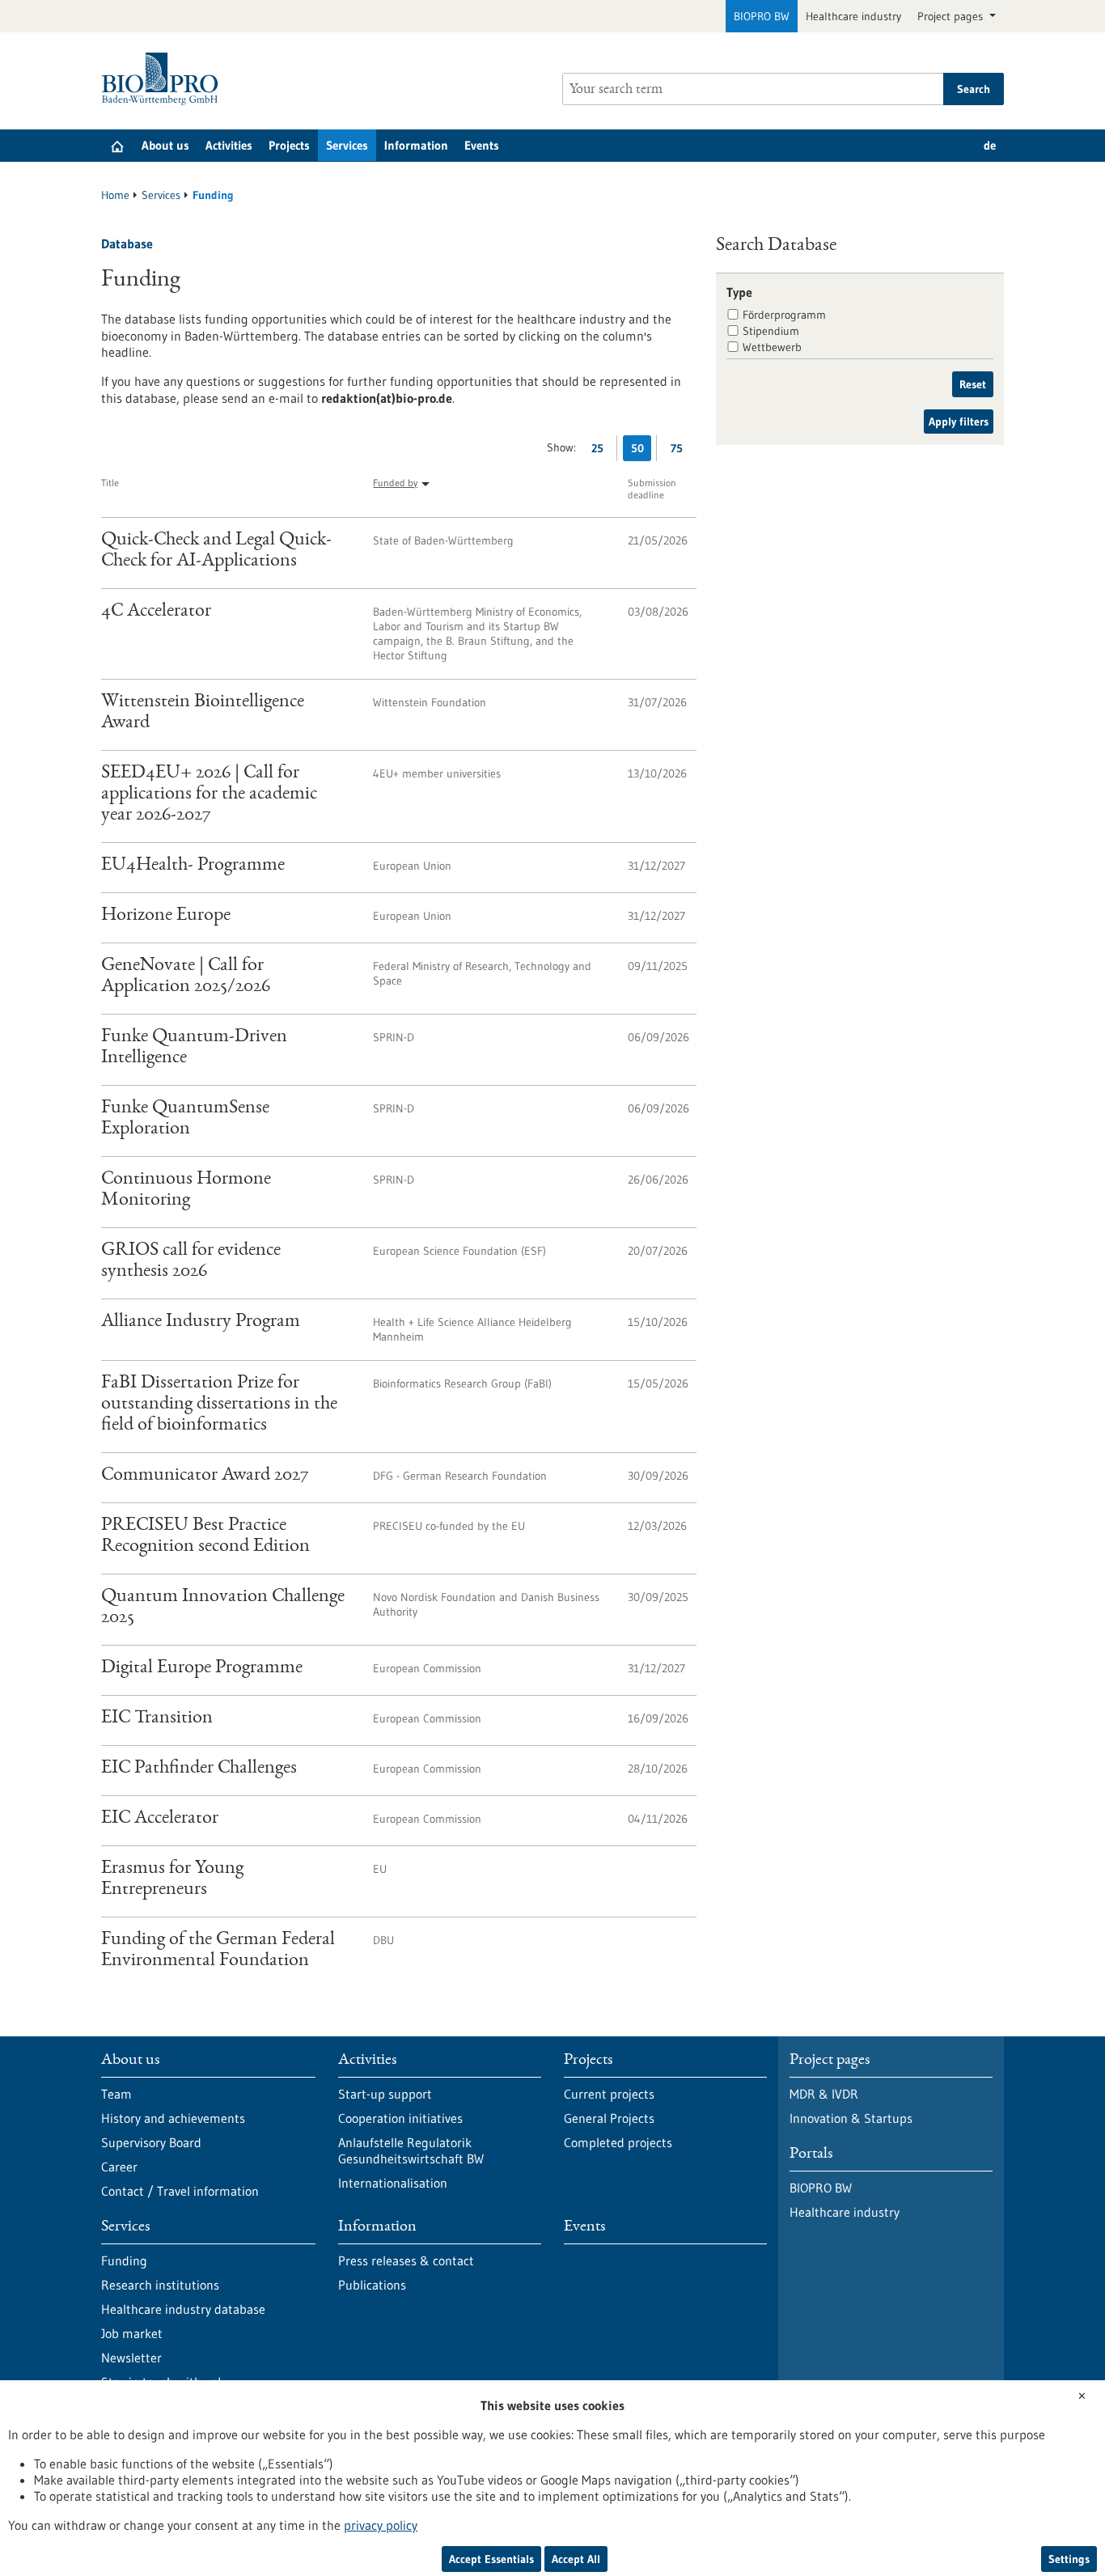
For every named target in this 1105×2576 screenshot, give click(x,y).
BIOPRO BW (762, 16)
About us (165, 145)
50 (641, 451)
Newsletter (131, 2358)
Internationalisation (393, 2183)
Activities (229, 145)
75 (681, 451)
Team (116, 2094)
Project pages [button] (952, 16)
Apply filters (959, 422)
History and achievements (173, 2118)
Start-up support (385, 2094)
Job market (132, 2333)
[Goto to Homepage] (164, 79)
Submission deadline (652, 489)
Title (110, 483)
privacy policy (381, 2525)
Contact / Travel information (180, 2191)
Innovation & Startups (851, 2118)
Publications (372, 2285)
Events (482, 145)
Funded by (395, 483)
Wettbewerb (772, 347)
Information (416, 145)
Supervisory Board (151, 2142)
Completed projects (618, 2142)
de (990, 145)
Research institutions (160, 2285)
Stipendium (771, 331)
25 (601, 451)
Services (347, 145)
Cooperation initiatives (400, 2118)
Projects (289, 145)
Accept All (576, 2559)
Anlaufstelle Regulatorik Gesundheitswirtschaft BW (411, 2150)
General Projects (609, 2118)
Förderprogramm (784, 315)
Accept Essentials (491, 2559)
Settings (1069, 2559)
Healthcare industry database (183, 2309)
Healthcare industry (853, 16)
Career (119, 2167)
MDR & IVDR (824, 2094)
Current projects (609, 2094)
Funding (124, 2260)
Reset (973, 384)
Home (115, 195)
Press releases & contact (406, 2260)
